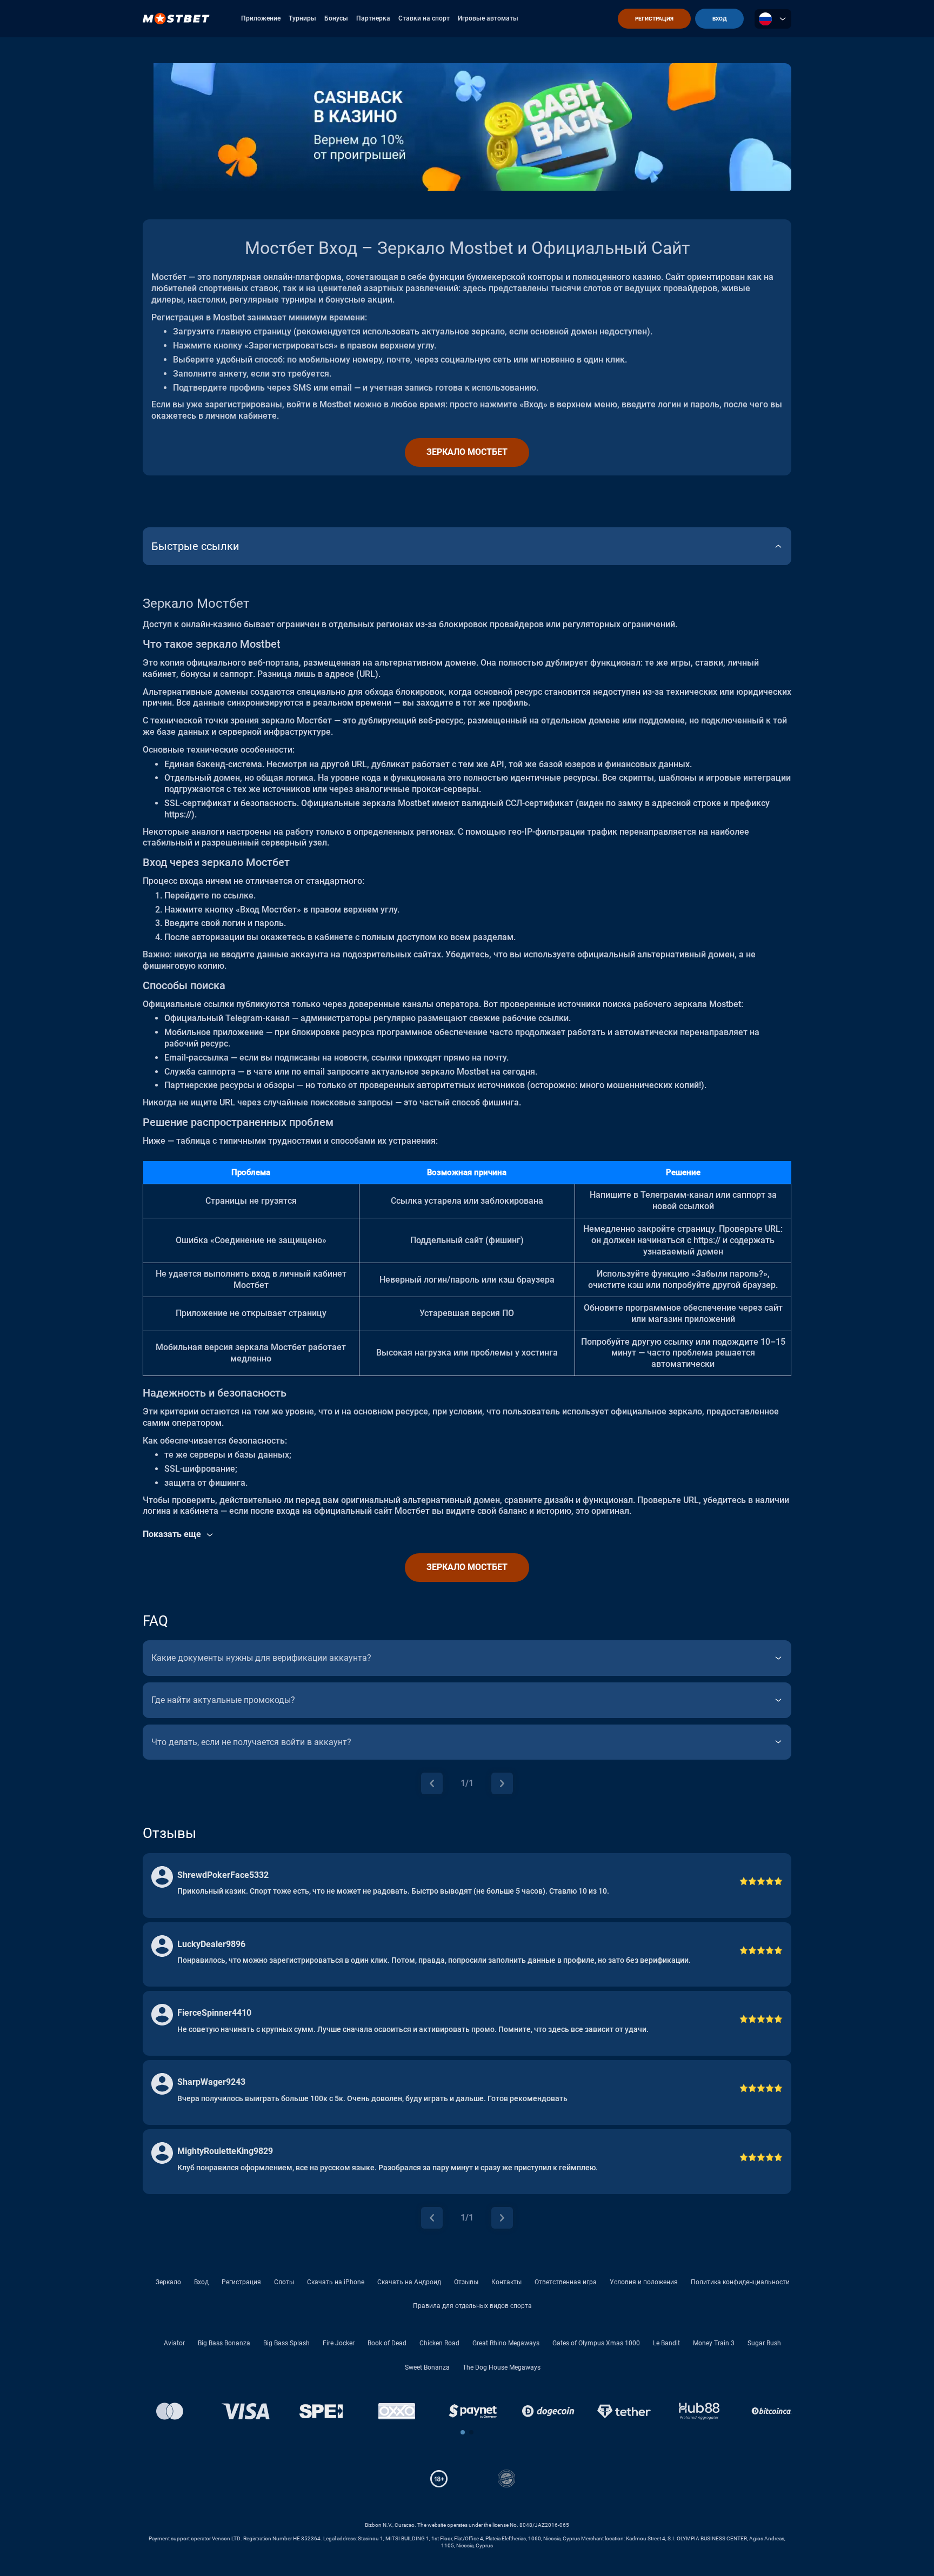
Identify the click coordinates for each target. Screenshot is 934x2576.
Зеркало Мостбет (467, 452)
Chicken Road (439, 2343)
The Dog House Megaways (502, 2367)
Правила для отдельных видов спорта (472, 2306)
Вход (201, 2282)
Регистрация (241, 2282)
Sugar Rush (764, 2343)
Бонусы (336, 18)
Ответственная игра (566, 2282)
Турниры (302, 18)
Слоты (284, 2282)
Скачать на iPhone (336, 2282)
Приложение (261, 18)
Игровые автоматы (488, 18)
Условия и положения (644, 2282)
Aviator (174, 2343)
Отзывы (466, 2282)
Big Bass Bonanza (224, 2343)
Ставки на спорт (424, 18)
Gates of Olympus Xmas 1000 (596, 2343)
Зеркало (168, 2282)
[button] (463, 2432)
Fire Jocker (339, 2343)
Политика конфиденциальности (740, 2282)
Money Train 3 (714, 2343)
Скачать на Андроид (409, 2282)
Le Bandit (666, 2343)
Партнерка (373, 18)
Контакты (506, 2282)
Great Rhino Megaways (506, 2343)
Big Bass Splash (286, 2343)
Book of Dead (387, 2343)
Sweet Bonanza (427, 2367)
